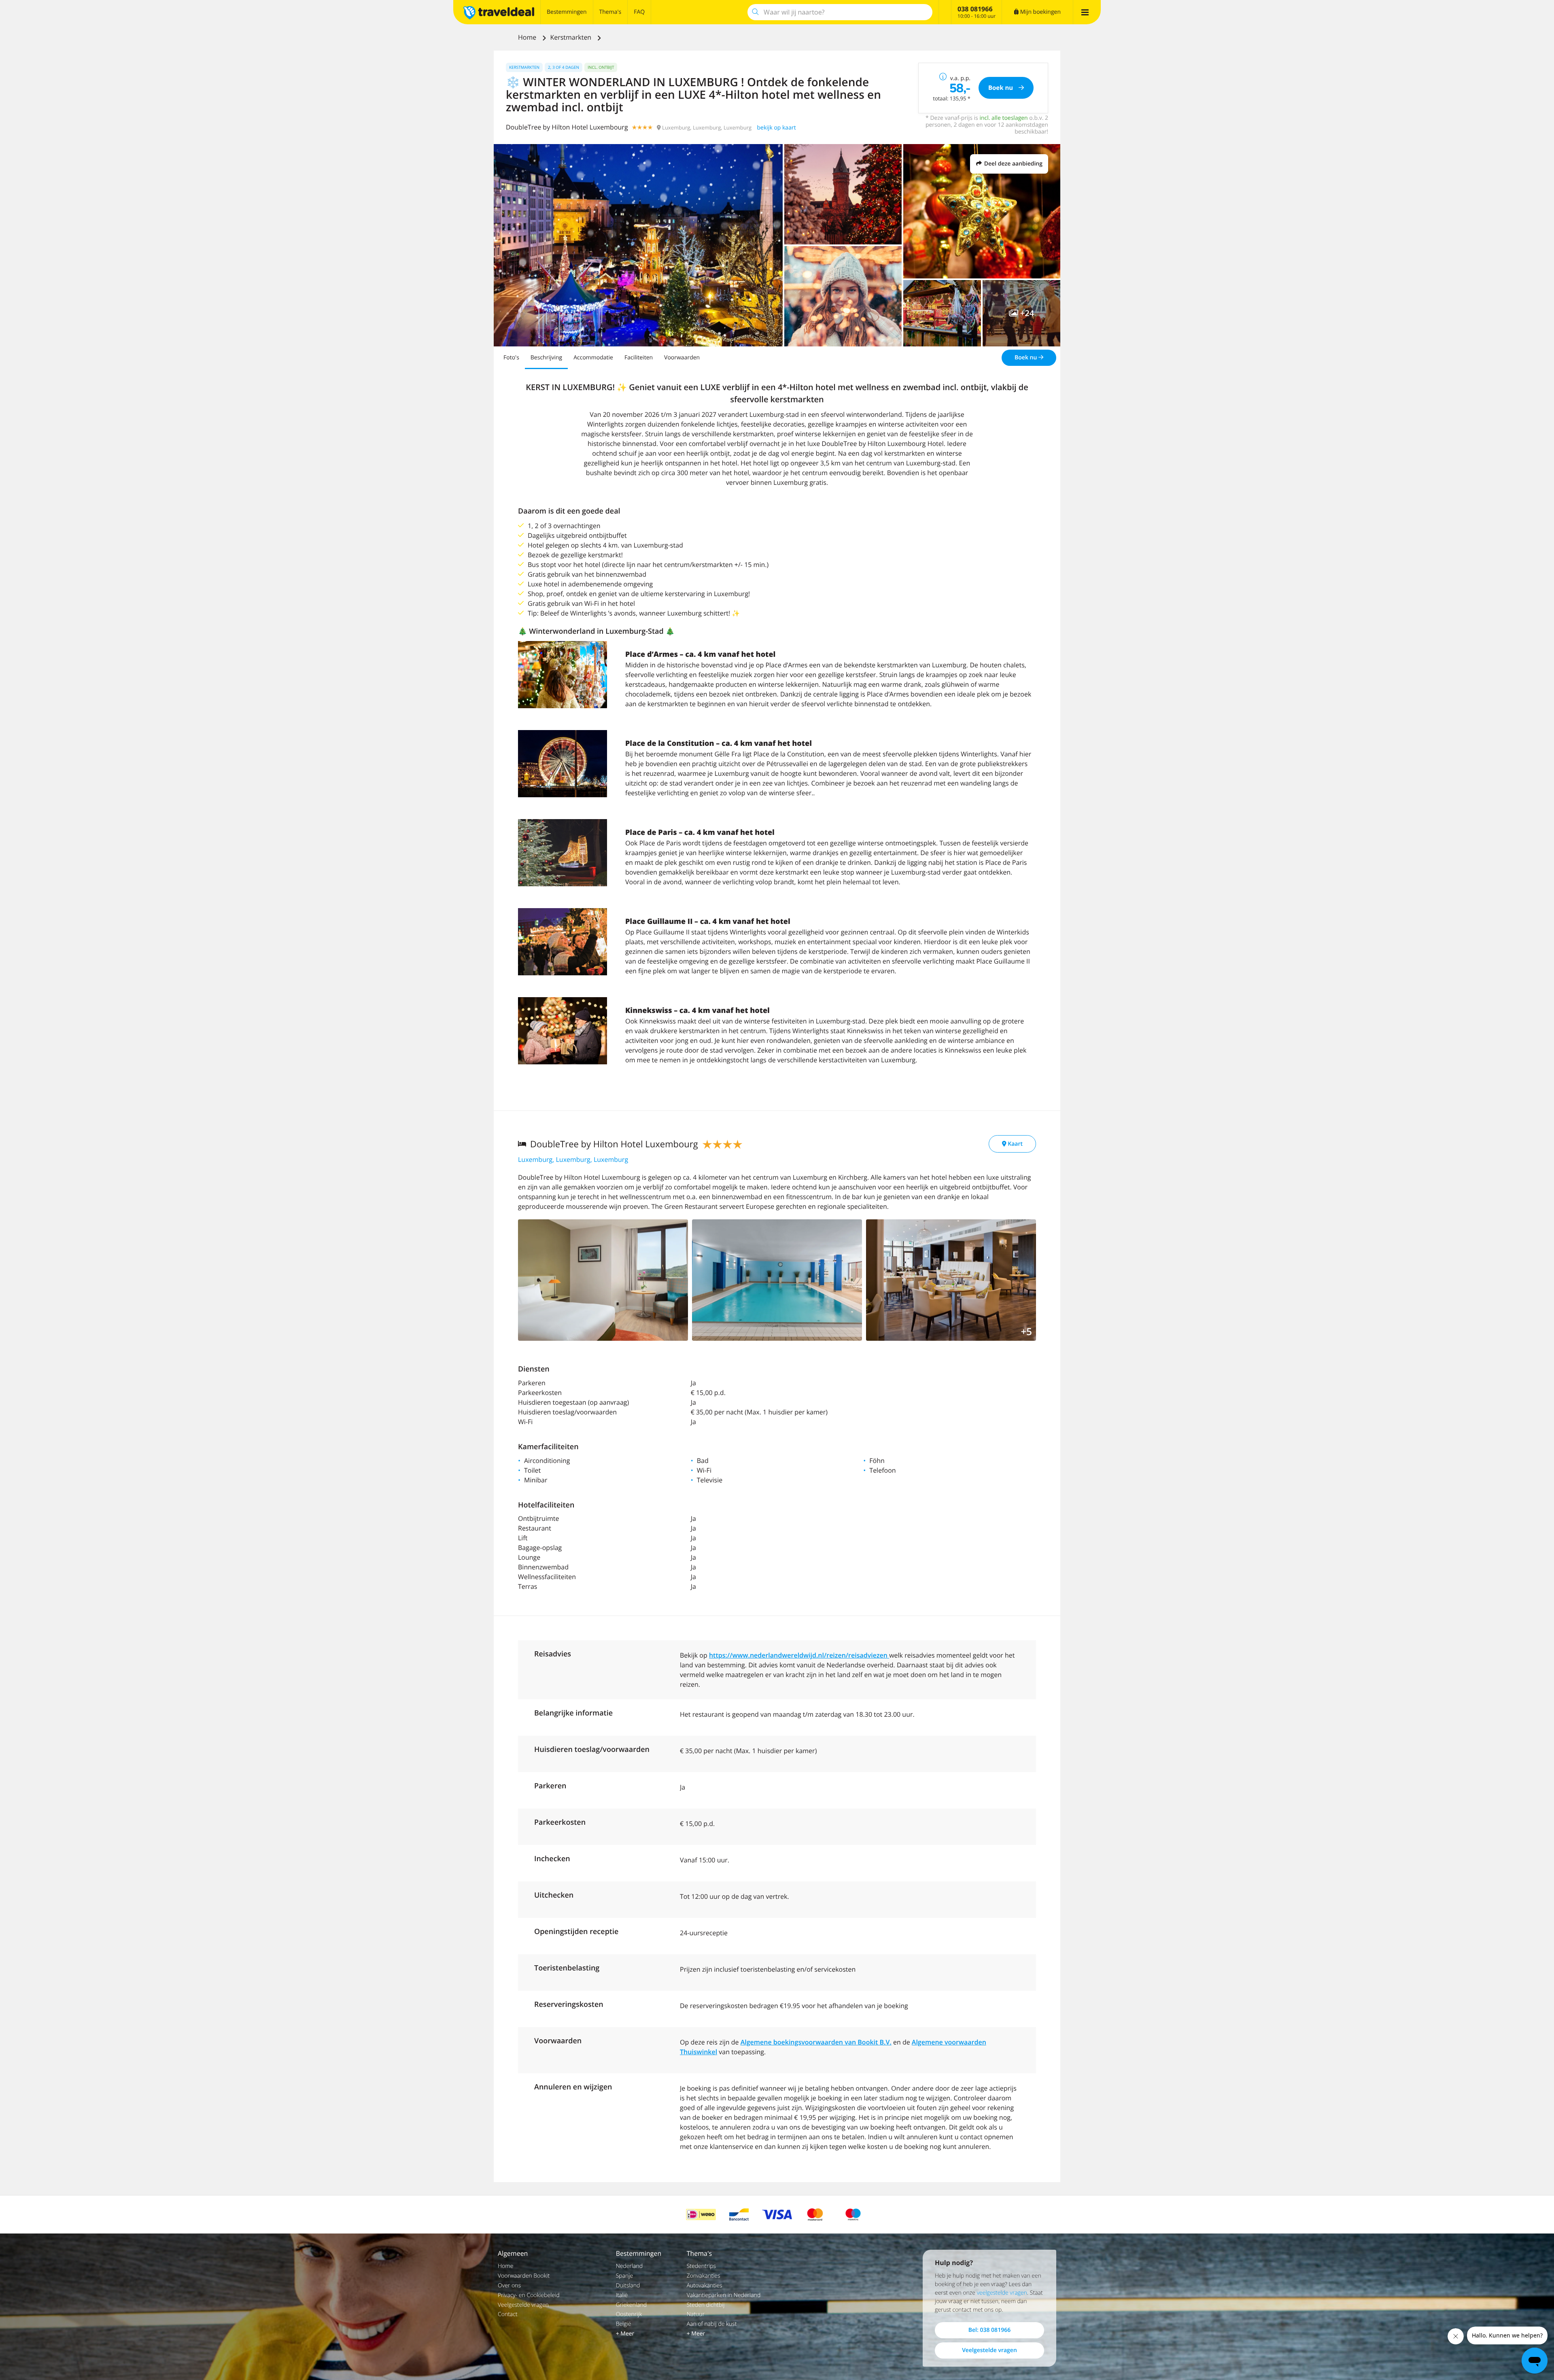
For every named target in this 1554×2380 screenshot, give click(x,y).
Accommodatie (593, 358)
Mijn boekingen (1040, 12)
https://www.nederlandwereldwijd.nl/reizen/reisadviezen (799, 1655)
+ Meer (625, 2334)
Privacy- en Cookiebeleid (529, 2295)
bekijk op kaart (777, 128)
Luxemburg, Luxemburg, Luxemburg (573, 1159)
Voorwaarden (682, 358)
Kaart (1015, 1144)
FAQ (639, 12)
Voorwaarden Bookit (524, 2276)
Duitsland (628, 2286)
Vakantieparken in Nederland (724, 2295)
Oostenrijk (629, 2314)
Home (528, 37)
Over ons (509, 2286)
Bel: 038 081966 (989, 2330)
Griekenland (631, 2305)
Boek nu (1026, 358)
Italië (622, 2295)
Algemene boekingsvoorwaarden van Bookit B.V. (816, 2042)
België (624, 2324)
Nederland (629, 2266)
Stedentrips (701, 2266)
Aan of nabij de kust (712, 2324)
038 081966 (975, 9)
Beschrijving (546, 358)
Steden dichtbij (706, 2305)
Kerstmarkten (571, 37)
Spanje (625, 2276)
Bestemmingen (567, 12)
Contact (508, 2314)
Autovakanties (705, 2286)
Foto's (511, 358)
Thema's (610, 12)
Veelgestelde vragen (523, 2305)
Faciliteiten (639, 358)
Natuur (696, 2314)
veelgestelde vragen (1002, 2293)
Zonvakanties (704, 2276)
